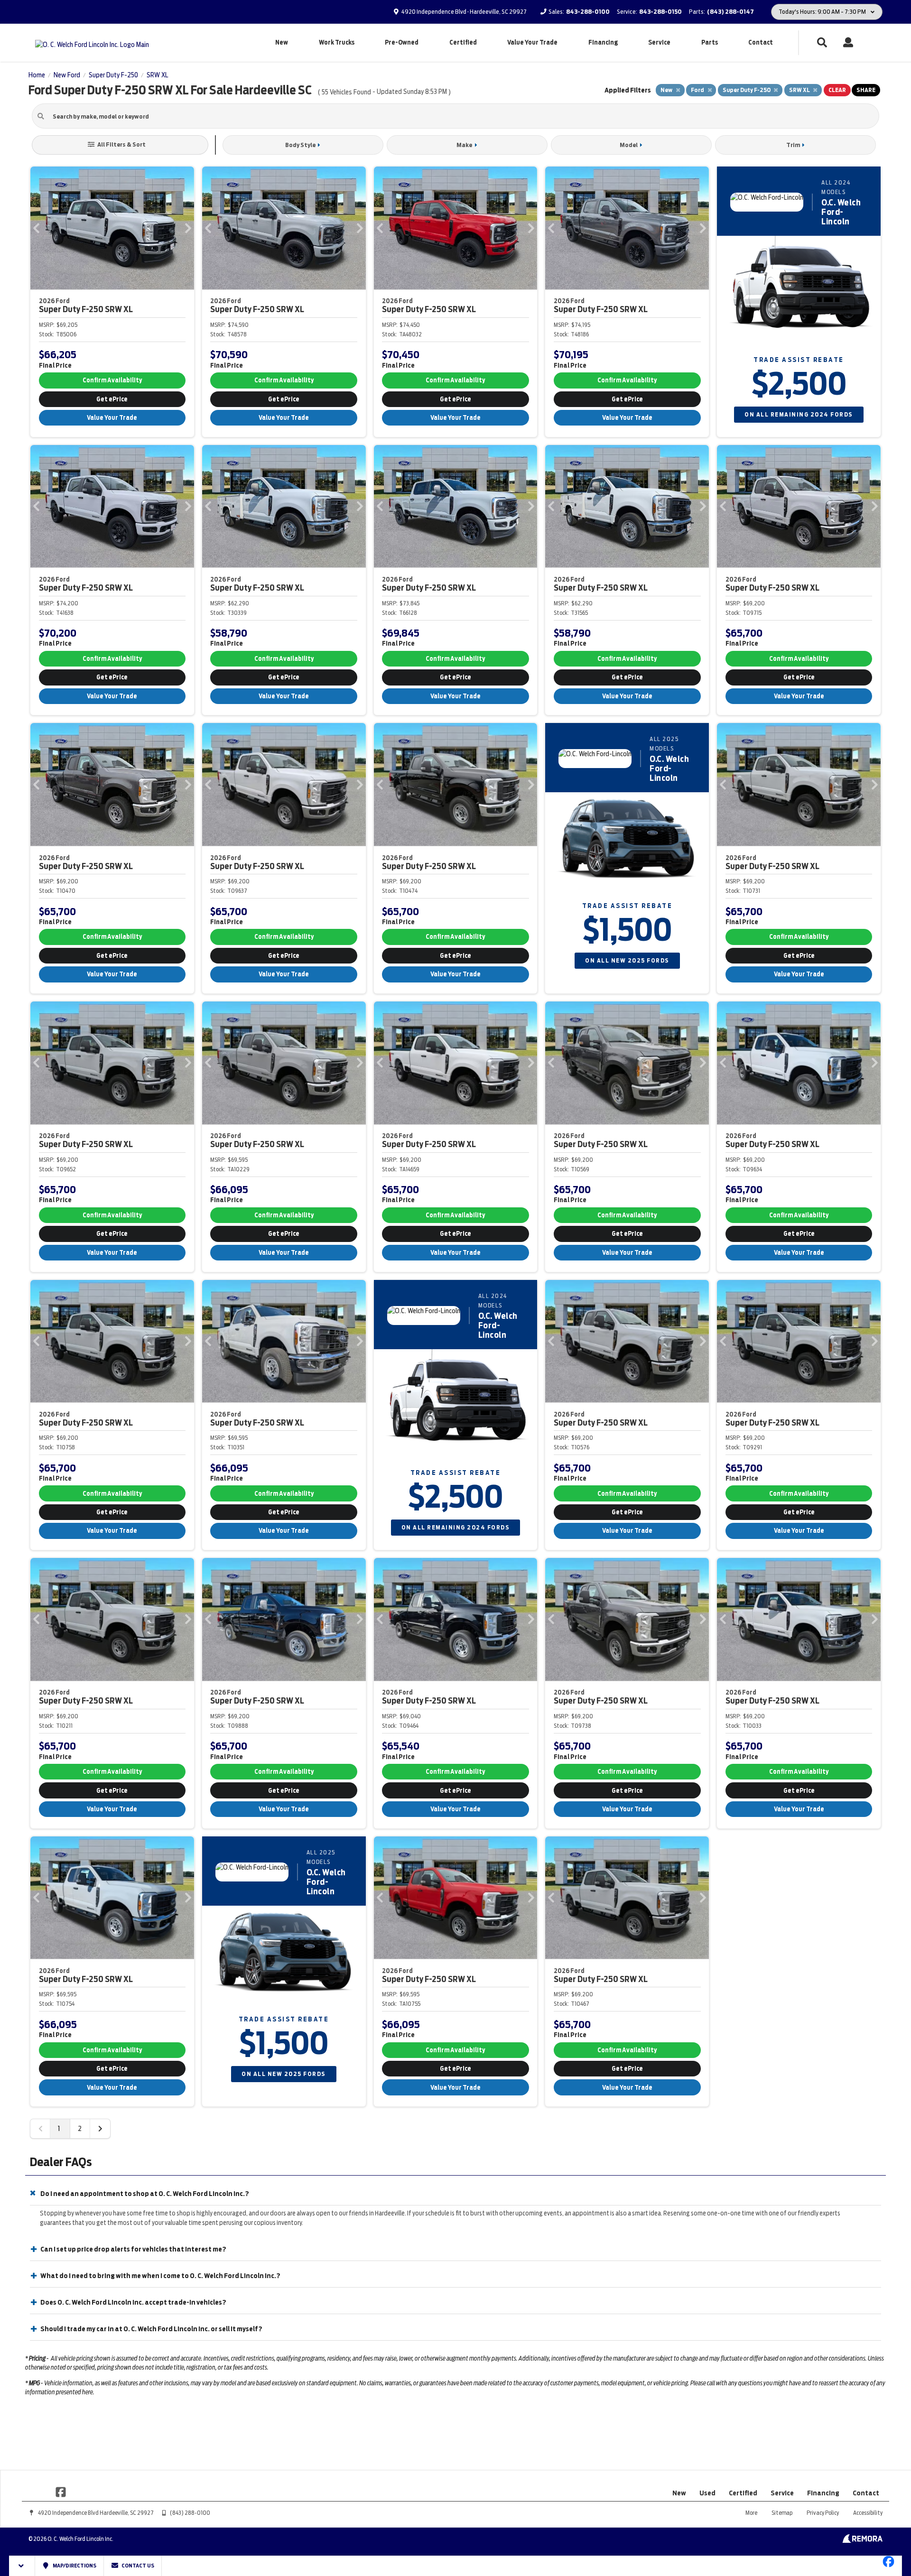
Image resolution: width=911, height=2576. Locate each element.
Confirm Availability (112, 380)
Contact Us (137, 2566)
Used (707, 2493)
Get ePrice (112, 399)
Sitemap (782, 2513)
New (282, 42)
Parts (710, 42)
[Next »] (100, 2129)
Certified (463, 42)
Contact (761, 42)
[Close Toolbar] (22, 2566)
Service (659, 42)
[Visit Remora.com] (862, 2540)
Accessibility (868, 2513)
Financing (603, 42)
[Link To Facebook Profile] (61, 2492)
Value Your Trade (532, 42)
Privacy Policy (823, 2513)
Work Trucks (337, 42)
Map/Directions (74, 2566)
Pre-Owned (402, 42)
